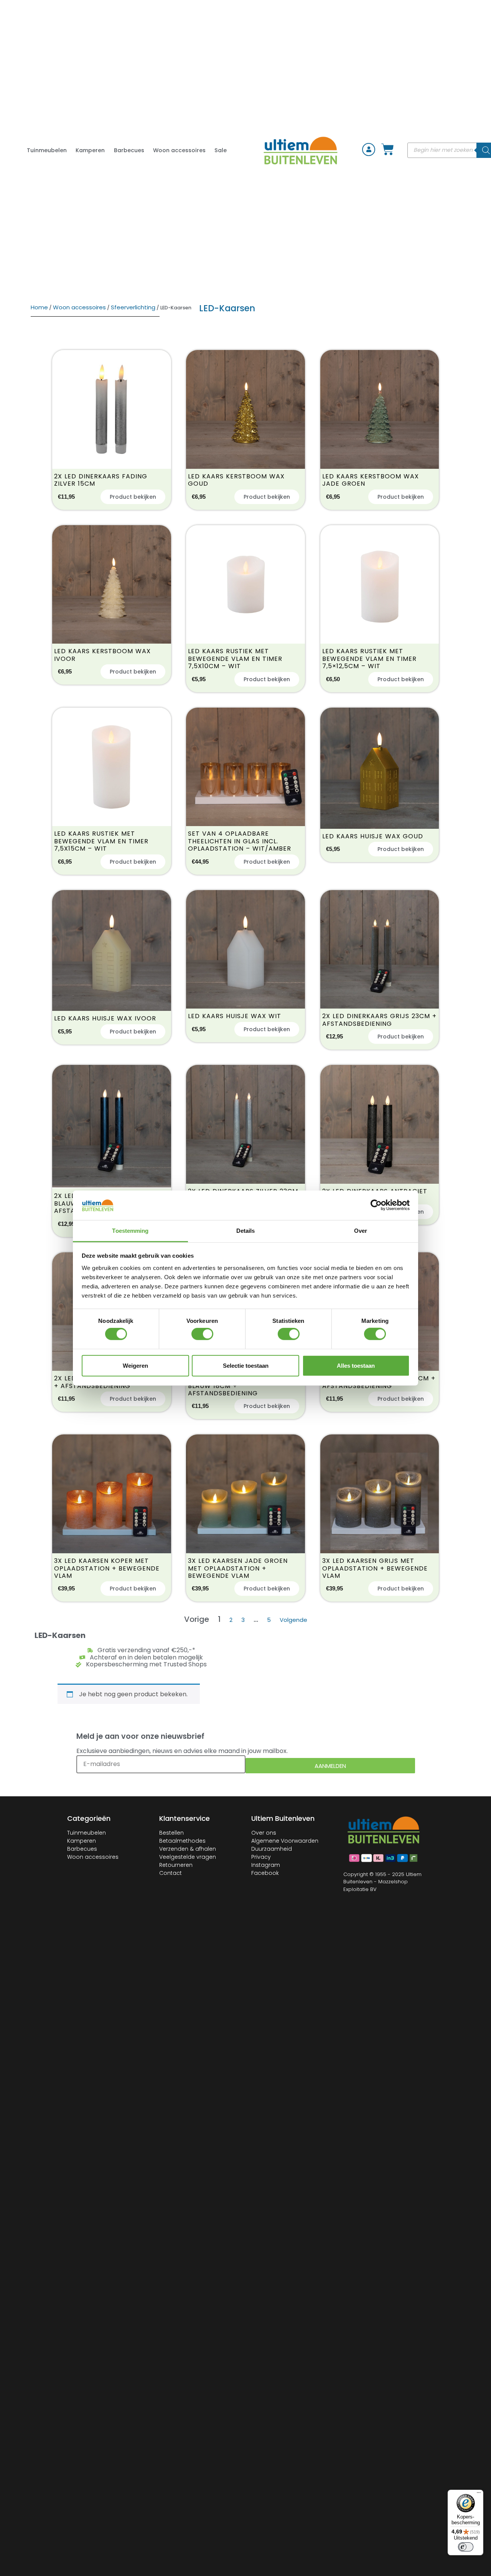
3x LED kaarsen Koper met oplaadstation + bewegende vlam (107, 1568)
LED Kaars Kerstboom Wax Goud (236, 480)
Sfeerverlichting (133, 307)
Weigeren (135, 1365)
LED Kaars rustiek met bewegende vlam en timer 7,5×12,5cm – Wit (369, 659)
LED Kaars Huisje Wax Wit (235, 1016)
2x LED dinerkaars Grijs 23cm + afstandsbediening (379, 1020)
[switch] (202, 1334)
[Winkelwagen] (388, 149)
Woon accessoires (179, 150)
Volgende (293, 1620)
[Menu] (479, 2494)
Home (39, 307)
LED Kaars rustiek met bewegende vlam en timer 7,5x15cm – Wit (101, 841)
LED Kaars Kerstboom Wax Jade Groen (371, 480)
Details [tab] (246, 1231)
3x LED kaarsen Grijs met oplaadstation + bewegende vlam (375, 1568)
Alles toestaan (356, 1365)
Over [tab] (361, 1231)
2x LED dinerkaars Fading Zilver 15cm (101, 480)
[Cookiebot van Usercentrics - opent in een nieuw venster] (376, 1205)
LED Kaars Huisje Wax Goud (373, 836)
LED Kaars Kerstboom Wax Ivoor (102, 655)
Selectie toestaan (246, 1365)
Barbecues (129, 150)
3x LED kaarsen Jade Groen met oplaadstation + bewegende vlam (238, 1568)
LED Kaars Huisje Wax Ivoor (105, 1018)
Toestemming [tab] (130, 1231)
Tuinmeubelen (47, 150)
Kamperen (90, 150)
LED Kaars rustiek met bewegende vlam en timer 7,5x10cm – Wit (235, 659)
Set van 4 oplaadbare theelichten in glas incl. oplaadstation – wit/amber (240, 841)
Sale (221, 150)
